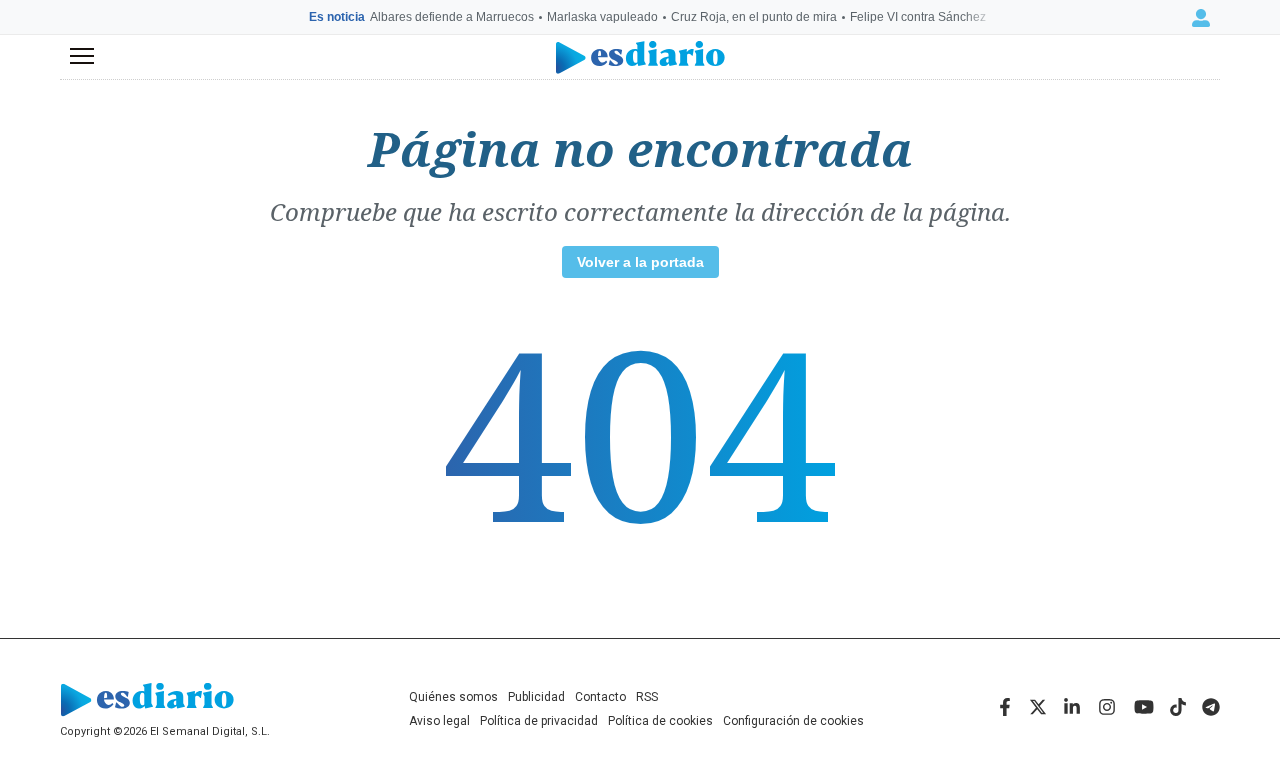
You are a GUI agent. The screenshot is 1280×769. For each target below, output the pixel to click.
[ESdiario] (640, 57)
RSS (647, 697)
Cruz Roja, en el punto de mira (754, 17)
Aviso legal (439, 721)
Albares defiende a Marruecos (452, 17)
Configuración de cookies (793, 721)
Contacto (600, 697)
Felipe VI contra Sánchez (918, 17)
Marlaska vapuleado (602, 17)
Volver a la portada (640, 262)
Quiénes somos (453, 697)
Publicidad (536, 697)
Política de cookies (660, 721)
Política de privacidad (539, 721)
